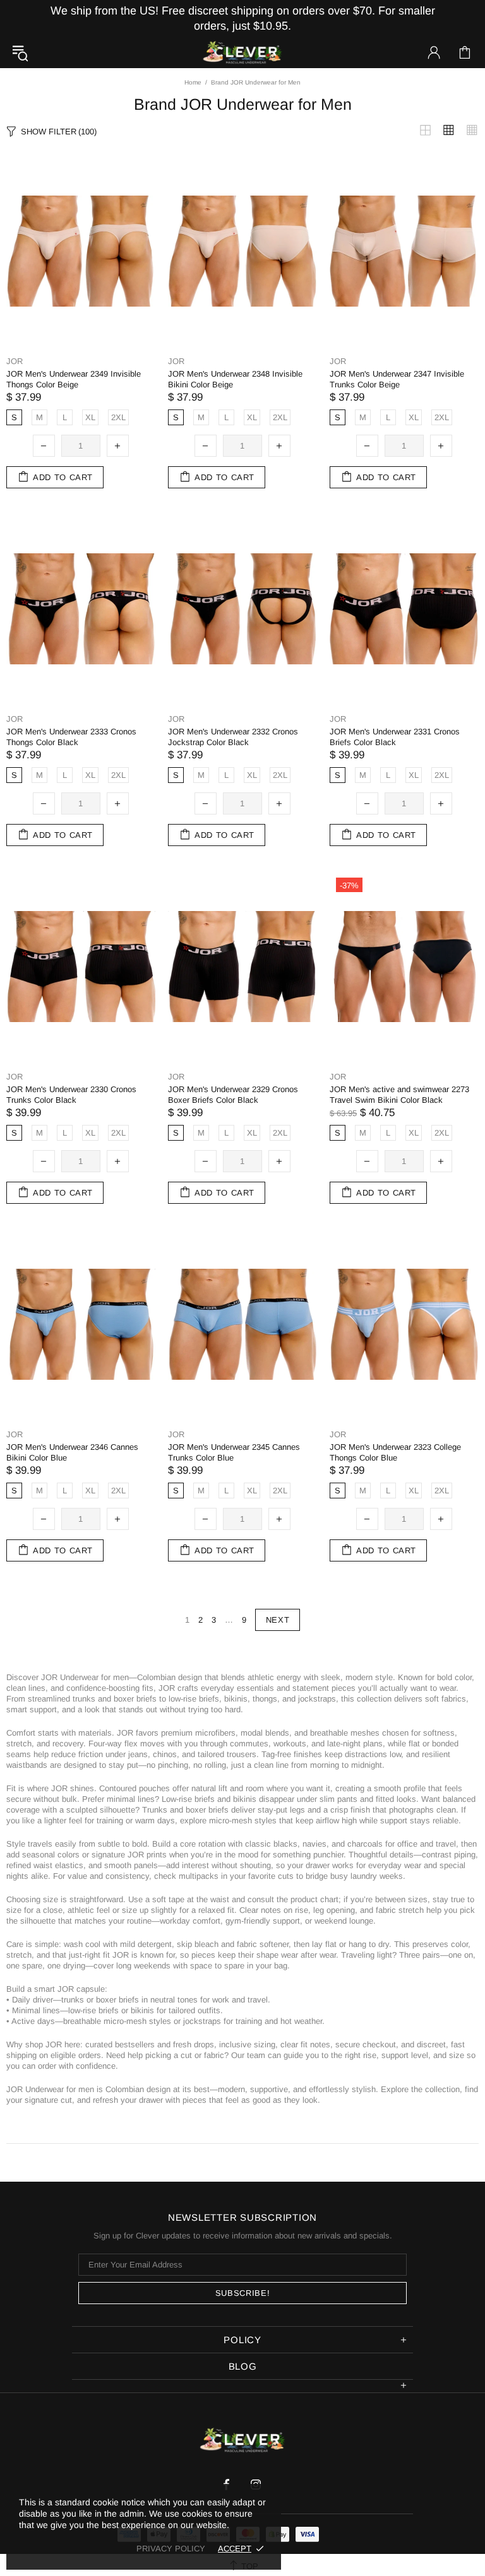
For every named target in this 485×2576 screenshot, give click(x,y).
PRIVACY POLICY (171, 2549)
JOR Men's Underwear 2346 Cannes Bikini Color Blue (72, 1452)
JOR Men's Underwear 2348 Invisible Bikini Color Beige (235, 379)
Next (278, 1620)
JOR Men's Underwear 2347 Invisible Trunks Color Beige (397, 379)
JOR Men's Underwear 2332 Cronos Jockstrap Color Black (233, 737)
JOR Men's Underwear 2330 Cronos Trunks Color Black (71, 1095)
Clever (242, 53)
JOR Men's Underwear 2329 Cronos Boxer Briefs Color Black (233, 1095)
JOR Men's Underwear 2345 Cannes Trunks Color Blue (234, 1452)
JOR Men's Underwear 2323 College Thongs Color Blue (395, 1452)
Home (193, 82)
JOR (15, 361)
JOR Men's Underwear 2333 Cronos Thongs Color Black (71, 737)
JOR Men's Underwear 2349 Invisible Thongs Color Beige (74, 379)
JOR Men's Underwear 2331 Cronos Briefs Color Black (395, 737)
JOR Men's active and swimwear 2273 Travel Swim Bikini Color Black (399, 1095)
